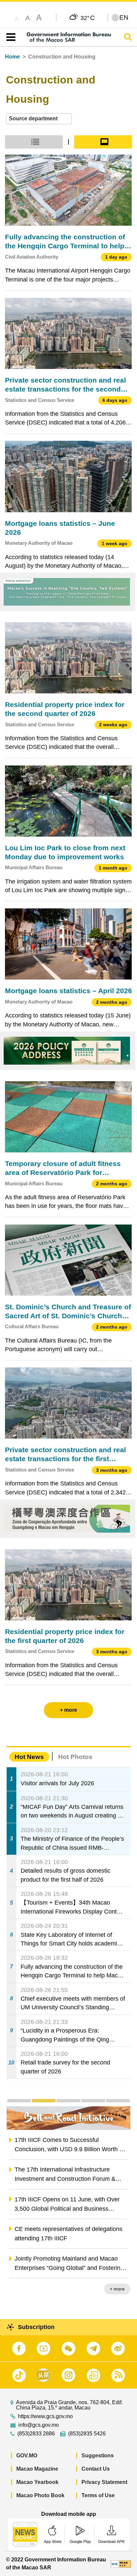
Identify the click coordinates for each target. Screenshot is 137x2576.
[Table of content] (9, 37)
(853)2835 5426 (87, 2434)
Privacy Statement (104, 2482)
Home (12, 57)
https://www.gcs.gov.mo (45, 2416)
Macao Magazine (37, 2469)
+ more (117, 2289)
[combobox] (39, 119)
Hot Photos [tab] (75, 1757)
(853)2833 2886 (36, 2434)
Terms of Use (98, 2495)
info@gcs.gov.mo (39, 2425)
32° (88, 18)
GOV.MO (27, 2456)
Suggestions (98, 2456)
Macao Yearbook (37, 2482)
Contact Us (96, 2469)
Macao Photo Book (40, 2495)
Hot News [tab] (29, 1757)
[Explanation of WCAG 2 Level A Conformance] (121, 2564)
